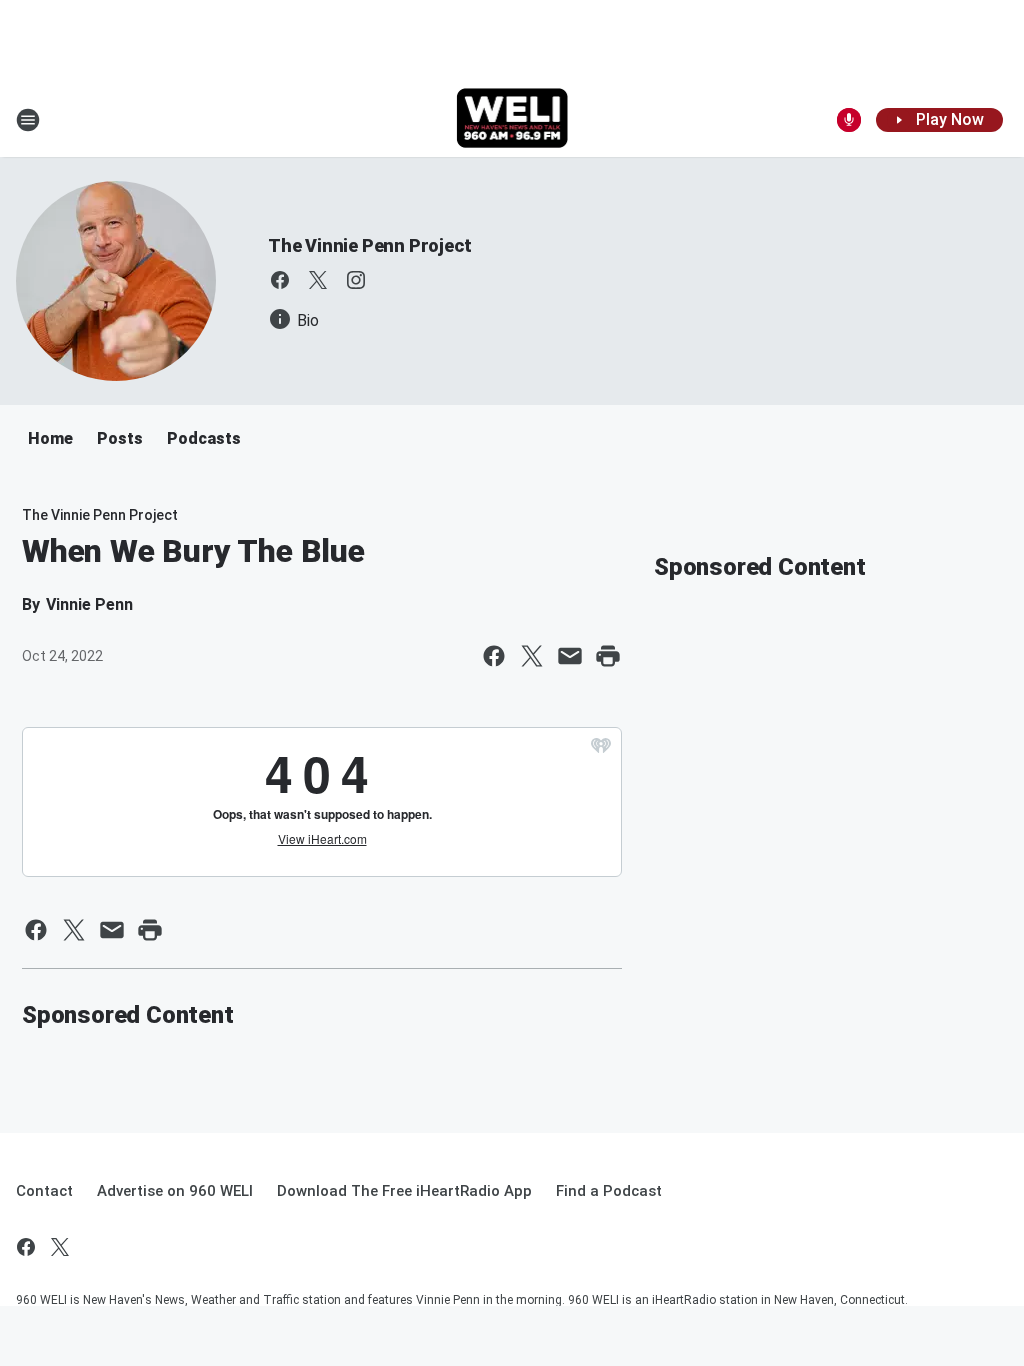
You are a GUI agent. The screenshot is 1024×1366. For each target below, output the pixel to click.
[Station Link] (512, 120)
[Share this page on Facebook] (494, 656)
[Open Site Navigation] (28, 120)
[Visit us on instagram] (356, 280)
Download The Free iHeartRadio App (404, 1191)
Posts (120, 438)
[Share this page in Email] (570, 656)
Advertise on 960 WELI (175, 1191)
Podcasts (204, 438)
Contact (44, 1191)
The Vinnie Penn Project (369, 245)
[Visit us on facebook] (280, 280)
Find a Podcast (609, 1191)
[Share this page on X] (532, 656)
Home (50, 438)
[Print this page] (608, 656)
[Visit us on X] (318, 280)
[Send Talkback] (849, 120)
